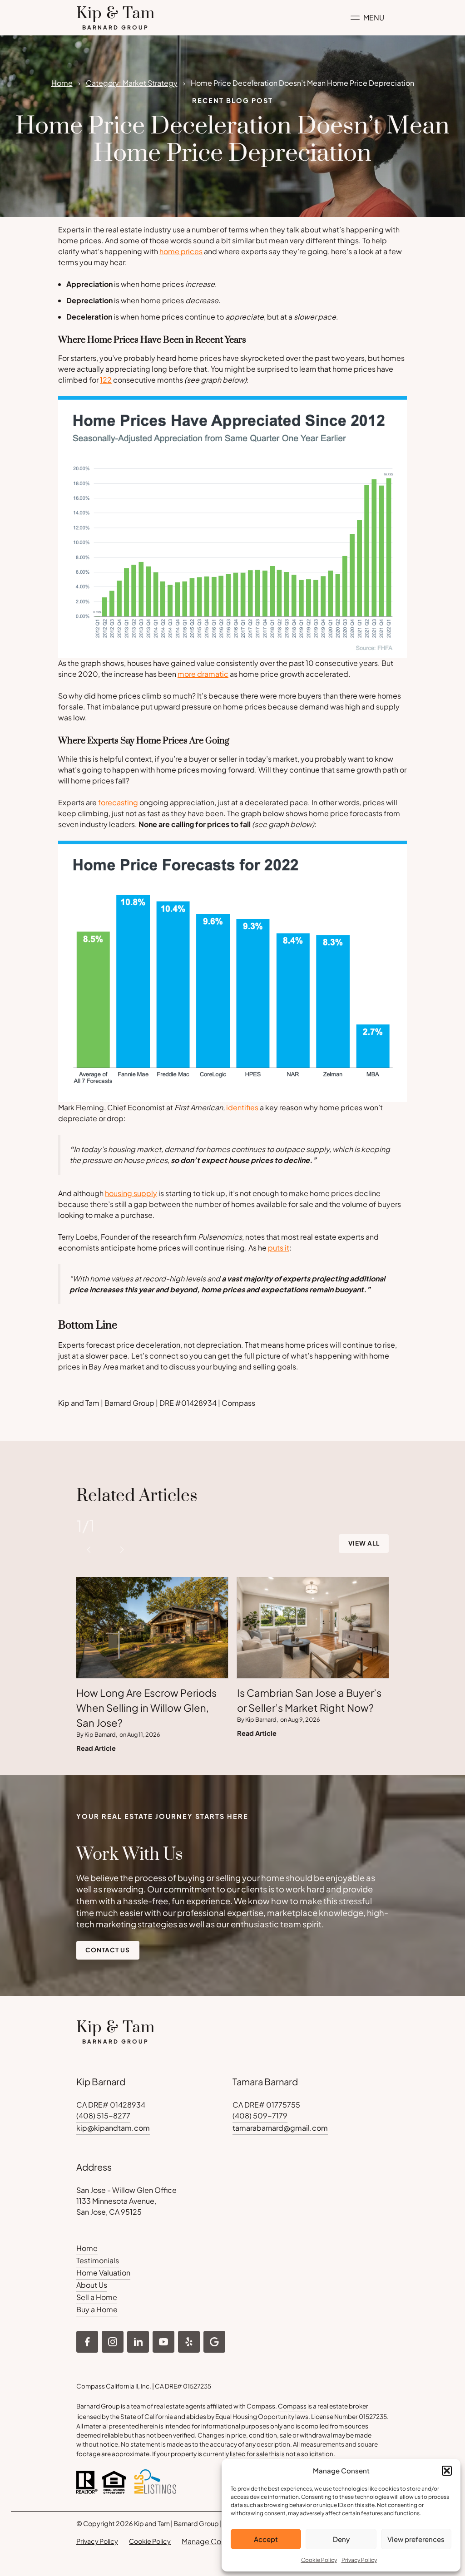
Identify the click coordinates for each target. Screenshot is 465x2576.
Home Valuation (103, 2273)
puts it (279, 1248)
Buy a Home (97, 2309)
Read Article (96, 1748)
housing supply (131, 1193)
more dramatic (203, 674)
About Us (92, 2285)
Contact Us (108, 1950)
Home (62, 83)
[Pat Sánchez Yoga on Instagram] (87, 2342)
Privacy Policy (359, 2560)
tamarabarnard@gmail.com (280, 2128)
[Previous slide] (89, 1550)
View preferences (416, 2539)
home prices (181, 251)
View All (364, 1543)
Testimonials (98, 2260)
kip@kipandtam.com (113, 2128)
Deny (341, 2539)
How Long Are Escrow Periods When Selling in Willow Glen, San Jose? (146, 1708)
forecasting (118, 802)
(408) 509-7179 (260, 2115)
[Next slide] (122, 1550)
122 (106, 380)
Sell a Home (97, 2297)
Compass (292, 2406)
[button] (447, 2471)
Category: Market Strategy (132, 83)
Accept (266, 2539)
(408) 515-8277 (103, 2115)
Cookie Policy (319, 2560)
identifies (242, 1107)
